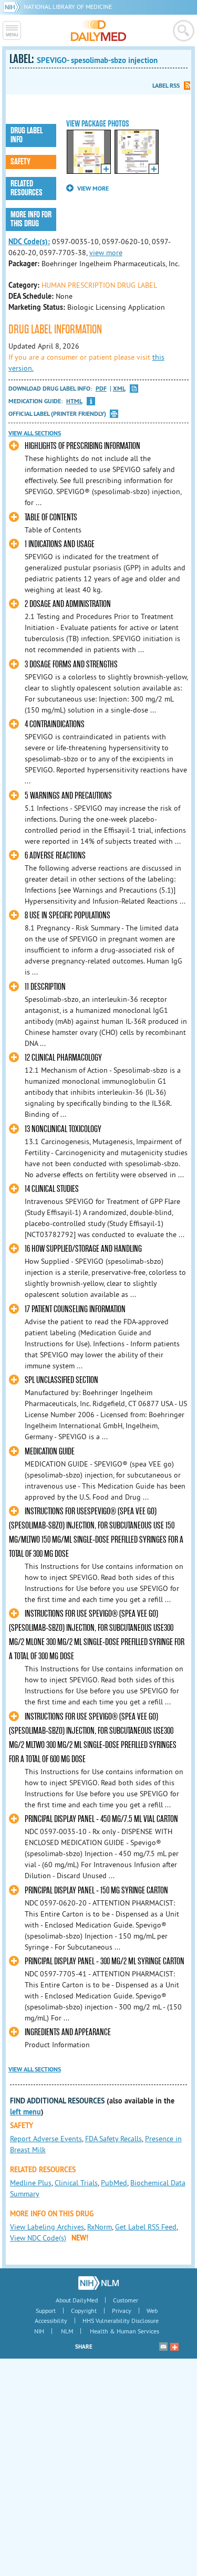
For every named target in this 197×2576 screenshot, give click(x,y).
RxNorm (100, 2227)
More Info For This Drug (31, 219)
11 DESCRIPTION (45, 987)
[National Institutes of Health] (13, 7)
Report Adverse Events (46, 2139)
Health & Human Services (125, 2331)
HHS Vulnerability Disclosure (121, 2321)
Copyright (84, 2311)
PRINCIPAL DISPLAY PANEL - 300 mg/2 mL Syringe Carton (105, 1961)
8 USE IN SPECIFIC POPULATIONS (68, 915)
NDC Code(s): (29, 242)
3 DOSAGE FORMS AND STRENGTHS (71, 664)
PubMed (114, 2183)
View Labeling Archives (47, 2227)
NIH (39, 2331)
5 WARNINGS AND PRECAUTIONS (68, 796)
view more (106, 253)
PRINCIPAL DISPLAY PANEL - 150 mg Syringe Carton (96, 1891)
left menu (25, 2112)
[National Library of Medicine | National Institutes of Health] (98, 2283)
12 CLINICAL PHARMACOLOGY (63, 1058)
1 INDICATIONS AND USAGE (60, 544)
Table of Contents (51, 517)
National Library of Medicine (68, 7)
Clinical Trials (76, 2183)
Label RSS (166, 86)
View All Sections (35, 433)
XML (119, 389)
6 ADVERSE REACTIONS (55, 856)
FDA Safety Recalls (113, 2139)
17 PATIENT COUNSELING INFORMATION (75, 1309)
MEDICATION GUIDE (50, 1452)
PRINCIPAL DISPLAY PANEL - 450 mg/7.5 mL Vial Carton (101, 1819)
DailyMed (98, 30)
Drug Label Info (27, 135)
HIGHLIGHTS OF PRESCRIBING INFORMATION (82, 446)
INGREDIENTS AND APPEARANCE (68, 2032)
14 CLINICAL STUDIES (52, 1189)
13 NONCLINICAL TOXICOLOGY (63, 1129)
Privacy (122, 2311)
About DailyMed (77, 2300)
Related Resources (27, 188)
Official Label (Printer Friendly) (57, 414)
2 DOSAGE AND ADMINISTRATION (68, 604)
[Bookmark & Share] (174, 2347)
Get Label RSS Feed (146, 2227)
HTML (74, 401)
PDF (101, 389)
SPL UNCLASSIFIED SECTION (61, 1380)
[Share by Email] (163, 2347)
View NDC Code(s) (38, 2238)
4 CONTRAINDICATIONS (55, 724)
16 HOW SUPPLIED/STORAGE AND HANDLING (83, 1249)
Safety (20, 162)
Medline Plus (31, 2183)
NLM (67, 2331)
